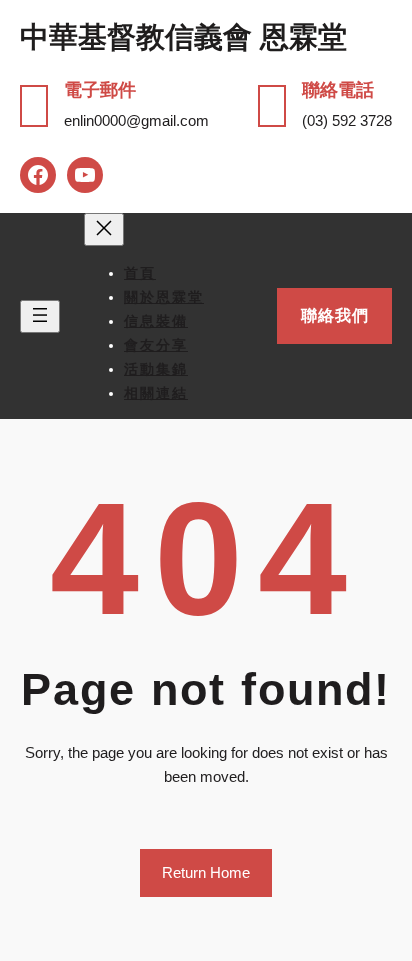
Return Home (206, 872)
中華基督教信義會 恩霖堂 (183, 37)
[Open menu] (40, 316)
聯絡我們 (335, 315)
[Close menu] (104, 229)
